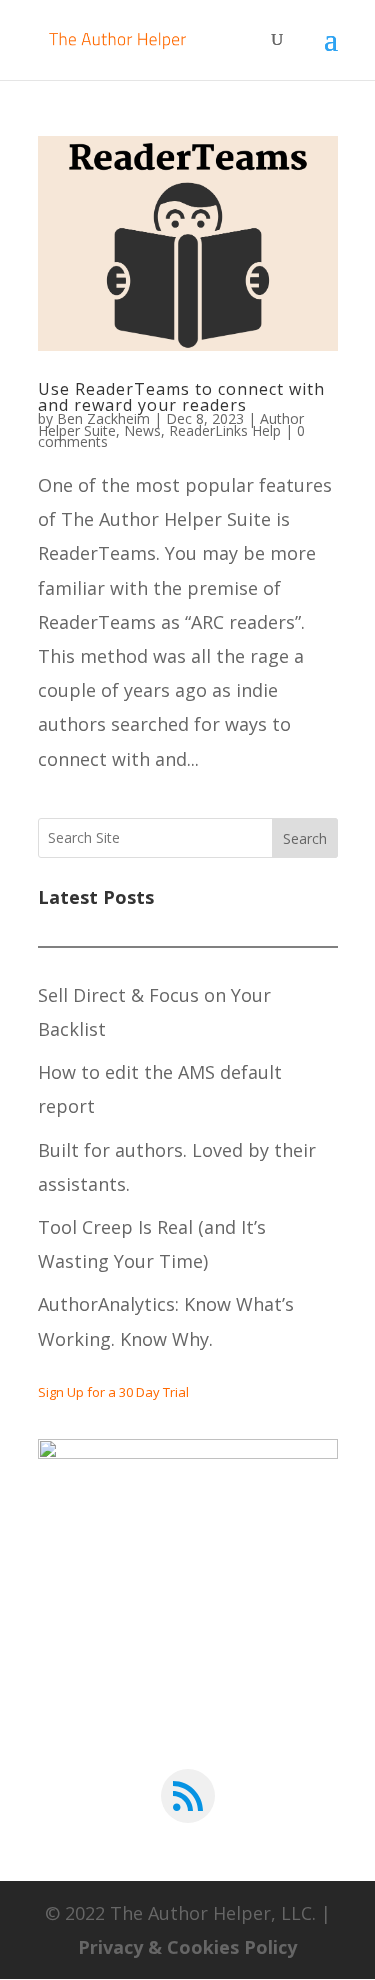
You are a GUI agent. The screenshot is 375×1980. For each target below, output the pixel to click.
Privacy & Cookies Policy (187, 1947)
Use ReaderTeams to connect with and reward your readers (181, 397)
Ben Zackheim (103, 418)
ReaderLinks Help (225, 430)
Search (305, 838)
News (142, 430)
